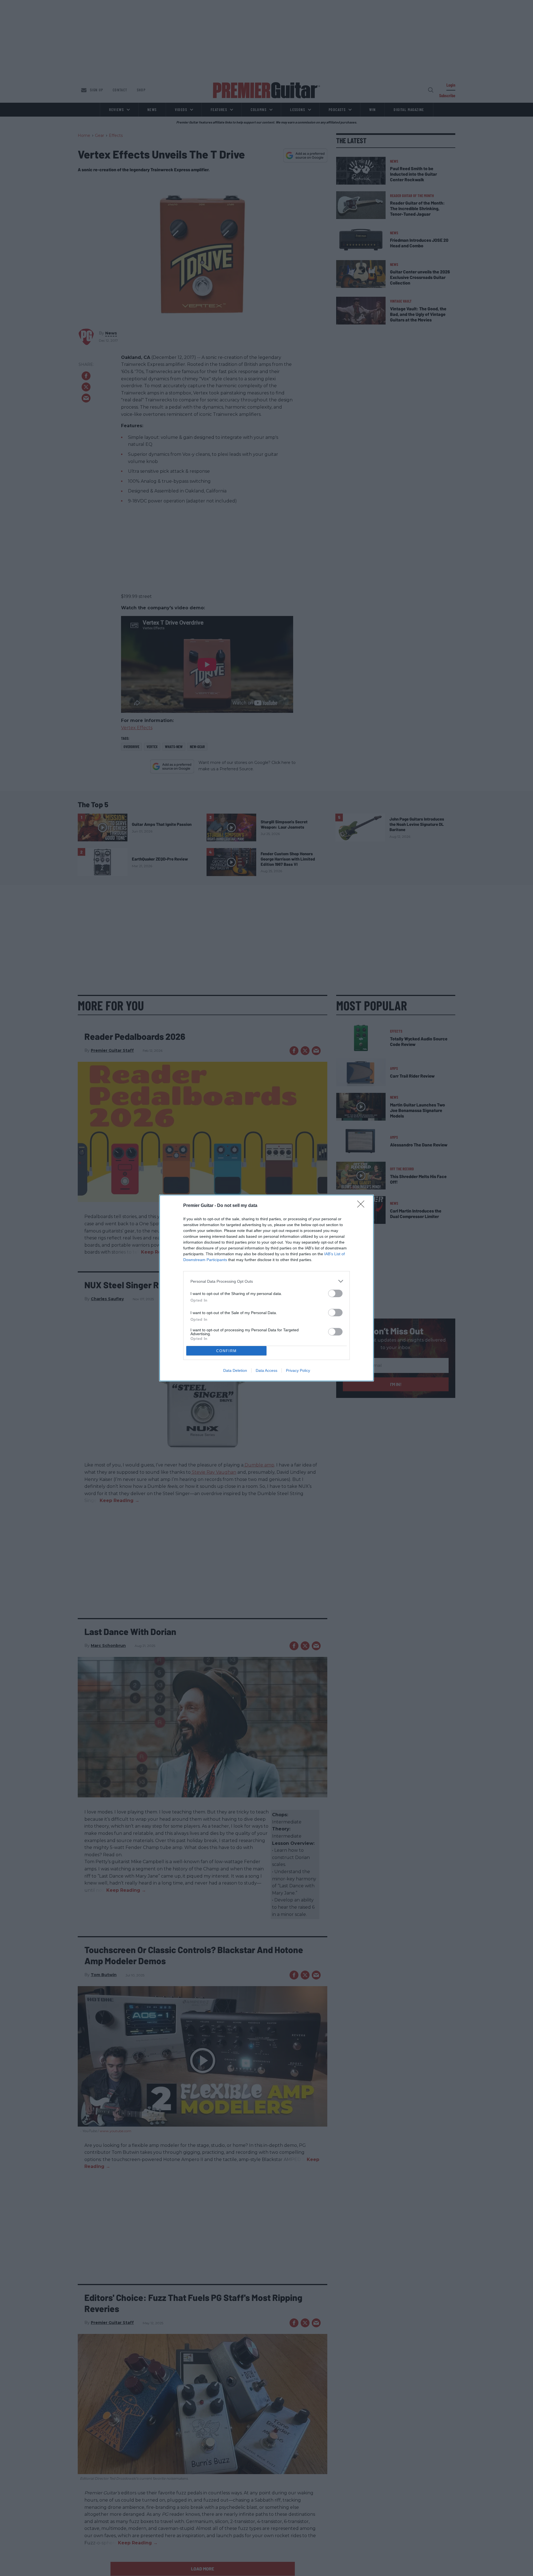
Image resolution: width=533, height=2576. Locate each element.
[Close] (363, 1206)
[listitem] (266, 1281)
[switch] (335, 1293)
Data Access (266, 1370)
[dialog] (266, 1288)
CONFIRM (227, 1351)
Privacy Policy (298, 1370)
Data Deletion (235, 1370)
